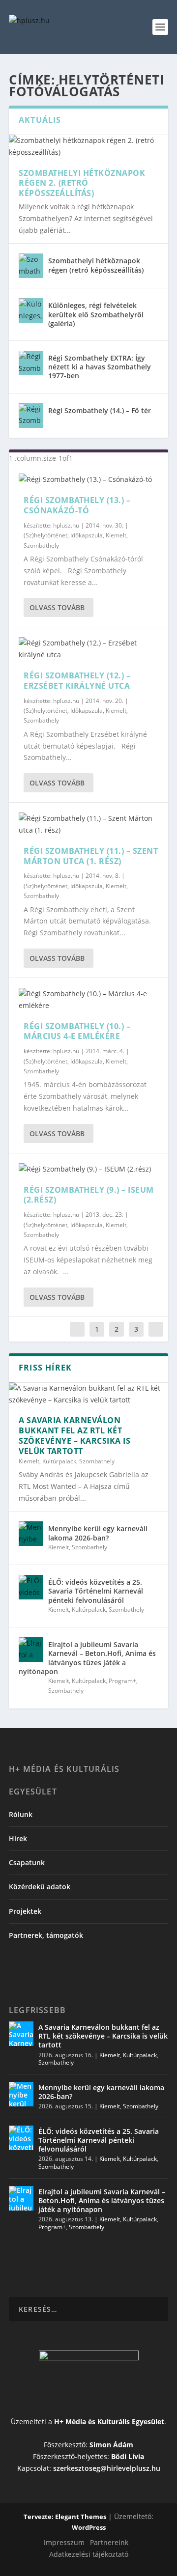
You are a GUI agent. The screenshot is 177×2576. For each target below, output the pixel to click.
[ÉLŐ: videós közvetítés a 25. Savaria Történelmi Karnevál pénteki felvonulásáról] (31, 1587)
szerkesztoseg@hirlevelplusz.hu (107, 2468)
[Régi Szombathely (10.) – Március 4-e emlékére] (88, 1000)
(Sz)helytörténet (45, 535)
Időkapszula (87, 535)
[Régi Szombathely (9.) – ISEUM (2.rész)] (88, 1169)
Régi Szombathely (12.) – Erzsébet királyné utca (77, 681)
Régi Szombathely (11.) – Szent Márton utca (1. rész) (91, 856)
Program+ (122, 1681)
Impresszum (64, 2542)
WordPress (89, 2527)
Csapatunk (27, 1862)
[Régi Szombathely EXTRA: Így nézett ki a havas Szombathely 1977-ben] (31, 363)
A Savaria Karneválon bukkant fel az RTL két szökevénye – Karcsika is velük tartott (74, 1435)
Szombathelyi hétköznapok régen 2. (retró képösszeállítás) (82, 183)
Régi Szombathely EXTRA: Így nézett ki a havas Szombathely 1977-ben (100, 367)
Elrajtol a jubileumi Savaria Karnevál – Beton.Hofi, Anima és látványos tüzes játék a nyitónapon (87, 1658)
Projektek (25, 1911)
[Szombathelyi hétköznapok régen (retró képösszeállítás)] (31, 266)
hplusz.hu (66, 525)
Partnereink (109, 2542)
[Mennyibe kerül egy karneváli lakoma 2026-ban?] (31, 1534)
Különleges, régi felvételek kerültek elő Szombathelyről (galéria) (96, 314)
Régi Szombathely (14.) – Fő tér (100, 410)
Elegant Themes (81, 2517)
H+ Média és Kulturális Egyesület (109, 2422)
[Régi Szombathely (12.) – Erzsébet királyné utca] (88, 649)
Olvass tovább (57, 607)
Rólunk (21, 1814)
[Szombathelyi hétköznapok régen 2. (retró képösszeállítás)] (88, 146)
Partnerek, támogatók (46, 1935)
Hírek (18, 1838)
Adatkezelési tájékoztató (89, 2554)
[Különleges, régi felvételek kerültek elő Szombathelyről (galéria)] (31, 310)
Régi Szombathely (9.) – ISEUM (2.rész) (89, 1195)
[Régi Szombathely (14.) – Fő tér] (31, 416)
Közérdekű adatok (40, 1887)
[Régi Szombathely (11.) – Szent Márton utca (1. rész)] (88, 824)
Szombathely (41, 546)
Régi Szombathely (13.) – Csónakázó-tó (77, 505)
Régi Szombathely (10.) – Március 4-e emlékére (77, 1031)
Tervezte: (39, 2517)
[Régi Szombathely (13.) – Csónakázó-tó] (88, 479)
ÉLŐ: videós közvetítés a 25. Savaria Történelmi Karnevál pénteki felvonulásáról (96, 1591)
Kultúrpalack (59, 1461)
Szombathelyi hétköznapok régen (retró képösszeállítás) (96, 265)
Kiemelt (116, 535)
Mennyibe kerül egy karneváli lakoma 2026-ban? (98, 1533)
